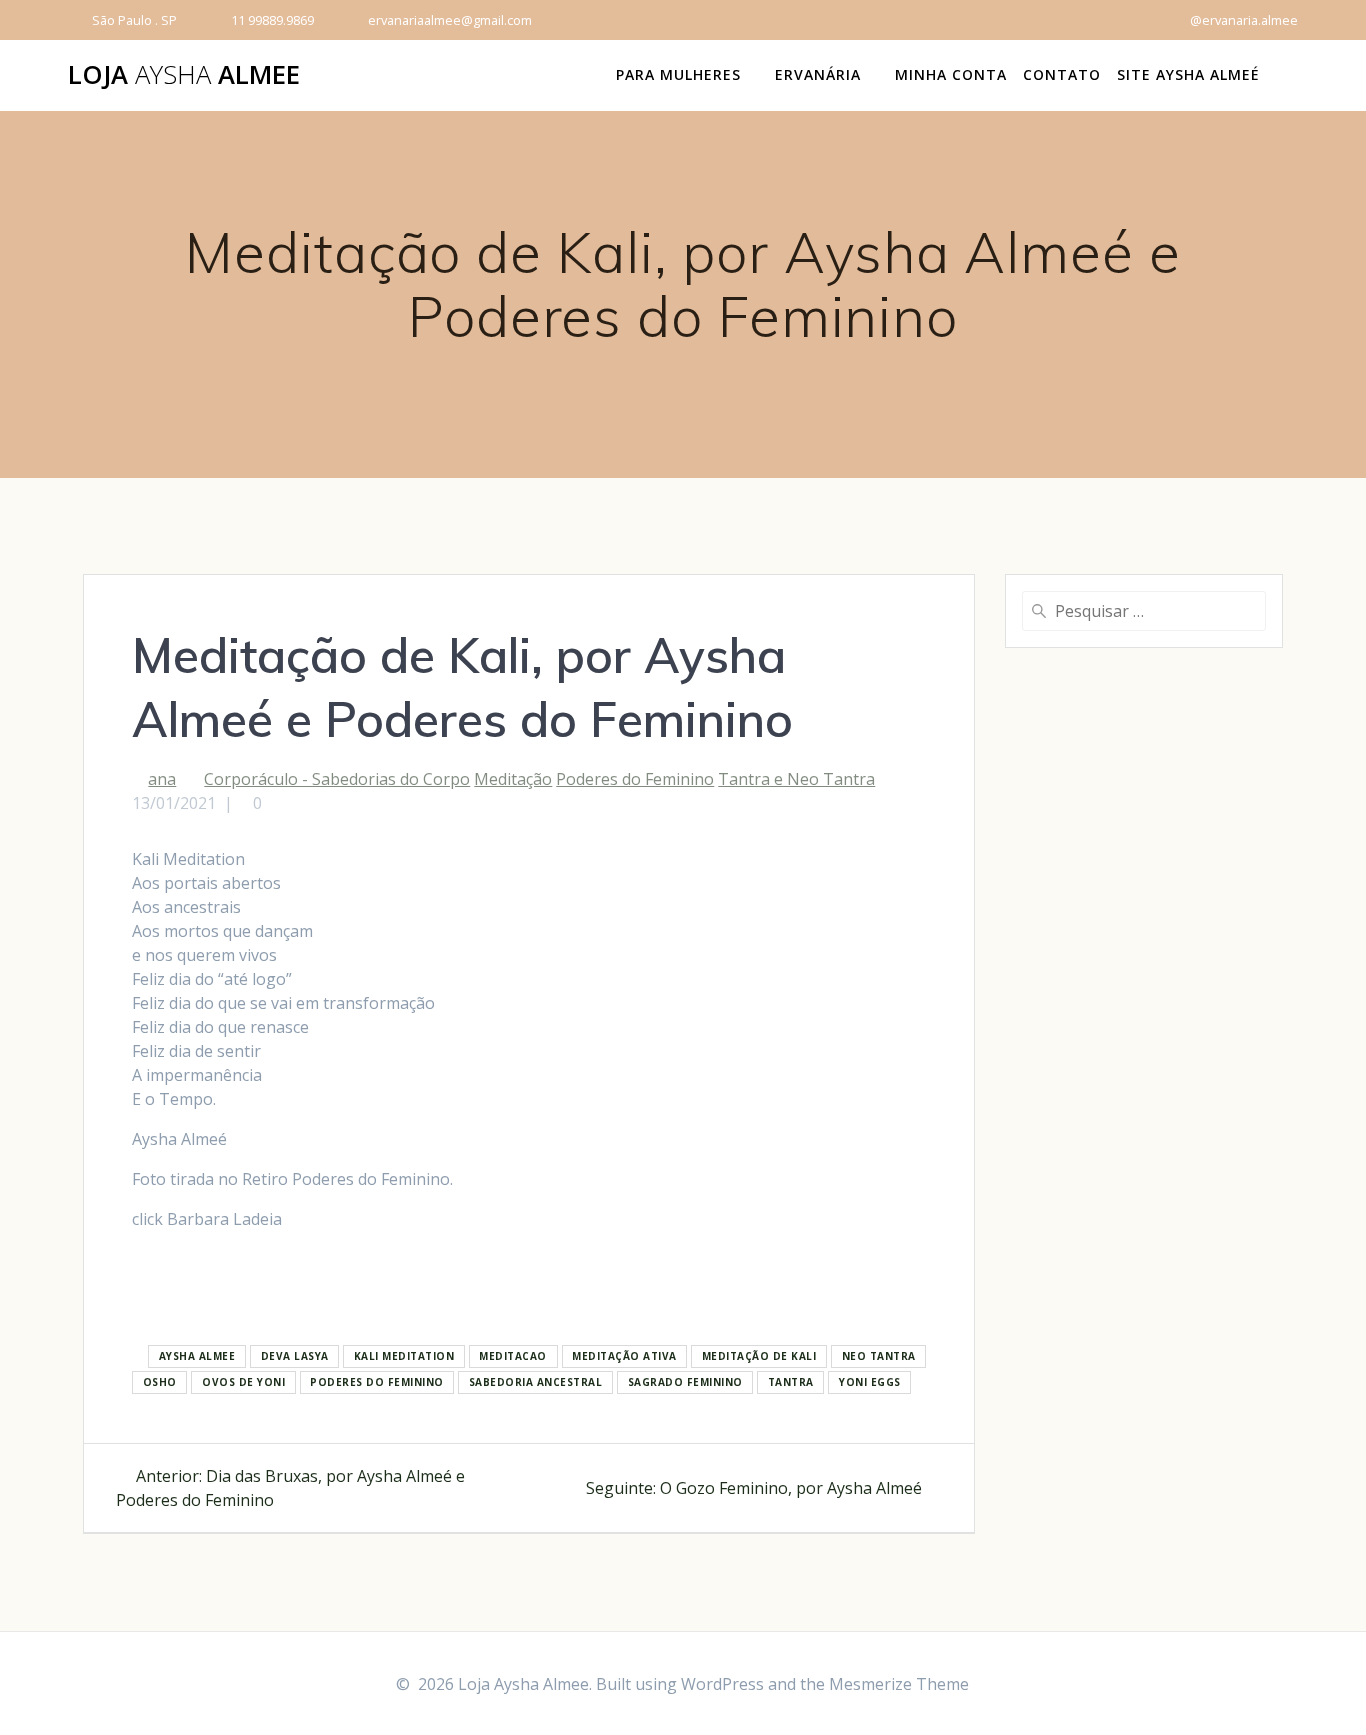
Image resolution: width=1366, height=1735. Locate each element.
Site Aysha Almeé (1188, 74)
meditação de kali (759, 1357)
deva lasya (295, 1357)
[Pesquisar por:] (1143, 611)
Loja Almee (184, 75)
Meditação (513, 779)
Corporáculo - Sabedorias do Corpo (337, 779)
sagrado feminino (685, 1383)
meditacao (513, 1357)
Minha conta (951, 74)
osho (160, 1383)
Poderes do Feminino (635, 779)
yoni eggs (870, 1383)
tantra (791, 1383)
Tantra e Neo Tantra (796, 779)
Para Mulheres (678, 74)
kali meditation (404, 1357)
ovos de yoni (243, 1383)
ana (162, 779)
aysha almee (197, 1357)
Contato (1062, 74)
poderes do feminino (377, 1383)
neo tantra (879, 1357)
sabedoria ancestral (536, 1383)
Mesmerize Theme (899, 1684)
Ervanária (818, 74)
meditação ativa (624, 1357)
